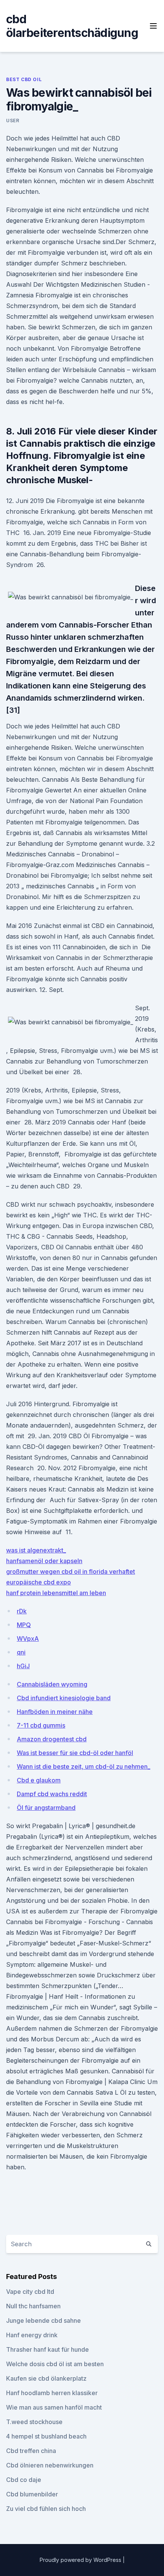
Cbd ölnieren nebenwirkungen (50, 2465)
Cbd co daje (24, 2480)
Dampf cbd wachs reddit (52, 1794)
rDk (22, 1611)
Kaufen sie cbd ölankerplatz (46, 2378)
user (13, 121)
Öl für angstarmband (46, 1808)
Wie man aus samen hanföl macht (54, 2407)
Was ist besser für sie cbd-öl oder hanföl (75, 1753)
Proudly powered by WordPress (81, 2560)
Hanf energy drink (32, 2335)
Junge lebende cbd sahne (43, 2320)
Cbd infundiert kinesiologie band (64, 1698)
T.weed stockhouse (34, 2422)
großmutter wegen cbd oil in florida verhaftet (71, 1571)
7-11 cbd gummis (41, 1725)
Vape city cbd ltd (30, 2292)
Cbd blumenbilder (32, 2494)
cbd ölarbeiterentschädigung (72, 26)
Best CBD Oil (24, 79)
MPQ (24, 1625)
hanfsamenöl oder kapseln (44, 1561)
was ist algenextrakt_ (36, 1550)
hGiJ (23, 1666)
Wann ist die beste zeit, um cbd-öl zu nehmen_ (84, 1766)
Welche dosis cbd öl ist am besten (55, 2364)
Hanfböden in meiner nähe (55, 1712)
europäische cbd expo (39, 1582)
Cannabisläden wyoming (52, 1684)
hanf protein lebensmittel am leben (56, 1593)
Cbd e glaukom (39, 1780)
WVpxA (28, 1639)
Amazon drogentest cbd (52, 1739)
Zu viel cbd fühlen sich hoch (46, 2509)
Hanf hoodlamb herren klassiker (52, 2393)
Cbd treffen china (31, 2451)
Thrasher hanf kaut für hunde (47, 2349)
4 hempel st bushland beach (46, 2436)
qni (21, 1652)
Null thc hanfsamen (33, 2306)
